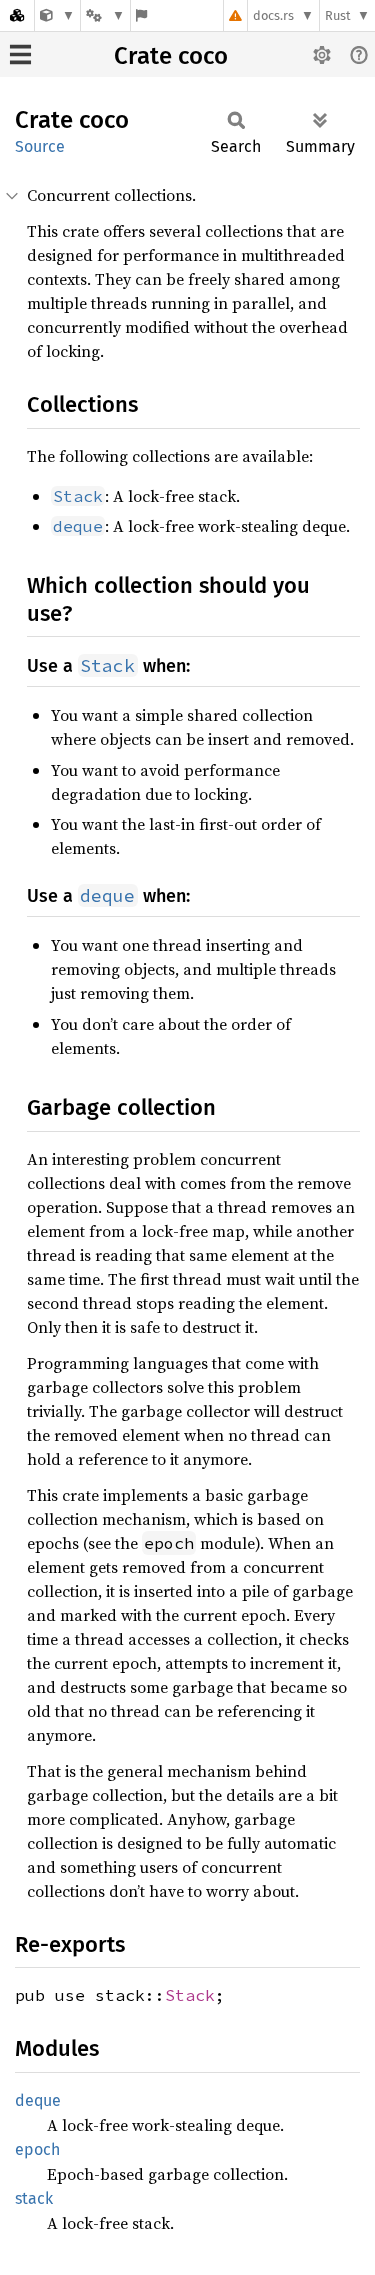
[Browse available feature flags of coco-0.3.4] (141, 15)
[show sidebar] (20, 54)
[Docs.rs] (17, 15)
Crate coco (171, 56)
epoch (37, 2149)
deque (38, 2100)
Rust (338, 15)
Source (40, 146)
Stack (190, 1995)
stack (34, 2198)
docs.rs (273, 15)
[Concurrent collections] (57, 15)
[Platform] (105, 15)
